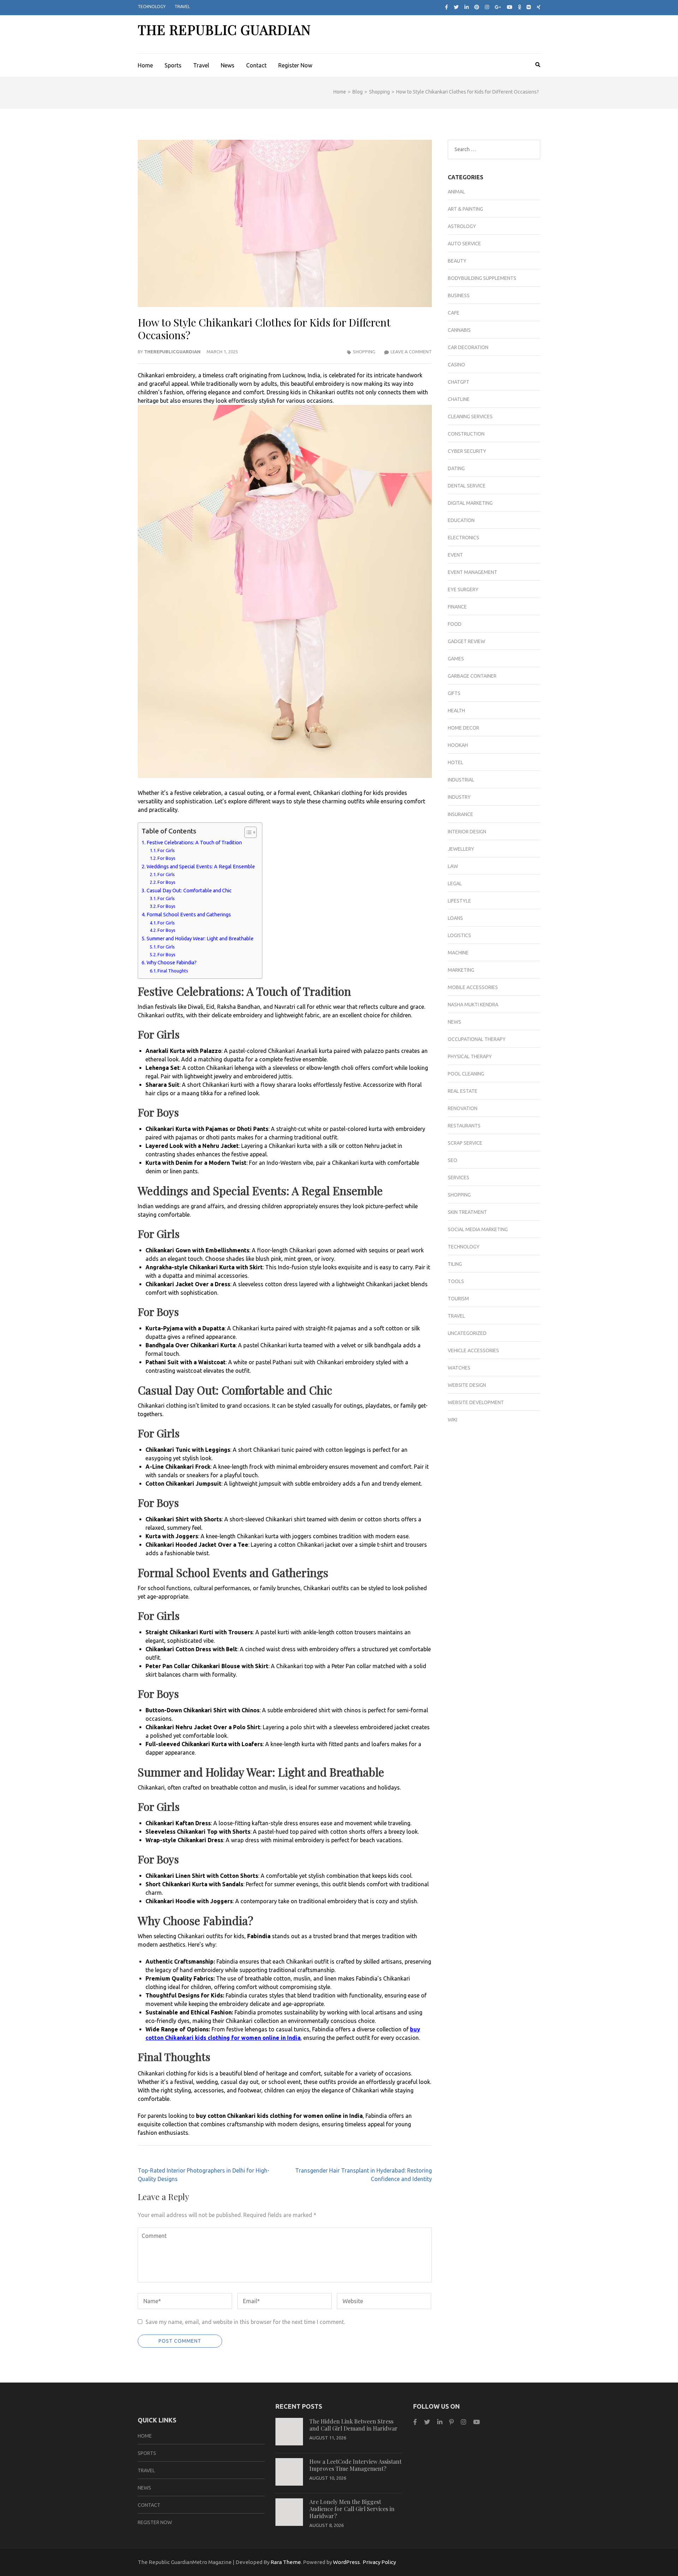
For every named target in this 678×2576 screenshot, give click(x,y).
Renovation (463, 1108)
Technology (152, 7)
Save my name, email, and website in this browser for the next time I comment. (245, 2322)
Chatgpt (459, 382)
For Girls (166, 850)
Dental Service (467, 486)
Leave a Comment (411, 352)
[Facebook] (447, 7)
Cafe (454, 313)
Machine (458, 953)
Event (455, 555)
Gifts (454, 693)
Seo (453, 1160)
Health (456, 711)
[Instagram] (487, 7)
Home (145, 65)
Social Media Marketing (478, 1229)
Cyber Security (467, 451)
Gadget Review (466, 641)
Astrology (462, 226)
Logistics (459, 935)
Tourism (458, 1299)
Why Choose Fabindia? (172, 963)
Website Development (476, 1402)
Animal (456, 192)
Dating (456, 468)
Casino (456, 365)
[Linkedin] (440, 2422)
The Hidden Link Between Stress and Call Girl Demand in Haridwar (353, 2425)
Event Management (472, 572)
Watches (459, 1368)
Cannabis (459, 330)
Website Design (467, 1385)
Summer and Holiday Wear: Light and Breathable (200, 939)
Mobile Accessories (473, 987)
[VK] (529, 7)
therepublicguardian (172, 352)
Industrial (461, 780)
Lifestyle (459, 901)
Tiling (455, 1264)
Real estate (463, 1091)
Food (455, 624)
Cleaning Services (470, 417)
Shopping (364, 352)
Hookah (458, 745)
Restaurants (464, 1126)
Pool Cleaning (466, 1074)
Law (453, 866)
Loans (455, 918)
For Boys (166, 858)
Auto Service (464, 244)
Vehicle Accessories (473, 1350)
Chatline (459, 399)
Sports (173, 65)
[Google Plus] (498, 7)
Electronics (463, 538)
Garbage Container (472, 676)
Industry (459, 797)
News (228, 65)
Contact (256, 65)
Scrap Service (465, 1143)
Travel (182, 7)
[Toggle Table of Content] (247, 832)
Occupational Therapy (477, 1039)
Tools (456, 1281)
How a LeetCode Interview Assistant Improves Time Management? (355, 2465)
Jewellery (461, 849)
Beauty (457, 261)
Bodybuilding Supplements (482, 278)
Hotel (456, 762)
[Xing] (539, 7)
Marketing (461, 970)
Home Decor (463, 728)
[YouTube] (477, 2422)
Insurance (460, 814)
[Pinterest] (477, 7)
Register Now (295, 65)
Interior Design (467, 832)
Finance (457, 607)
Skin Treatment (467, 1212)
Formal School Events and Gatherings (189, 915)
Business (459, 295)
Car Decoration (468, 347)
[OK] (520, 7)
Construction (466, 434)
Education (461, 520)
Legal (455, 883)
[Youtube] (510, 7)
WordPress (346, 2562)
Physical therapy (470, 1056)
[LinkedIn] (466, 7)
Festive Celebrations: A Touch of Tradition (194, 843)
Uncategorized (467, 1333)
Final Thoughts (173, 971)
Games (456, 659)
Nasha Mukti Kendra (473, 1005)
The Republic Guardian (224, 29)
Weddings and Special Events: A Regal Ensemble (201, 867)
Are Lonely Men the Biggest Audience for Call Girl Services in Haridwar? (352, 2509)
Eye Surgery (463, 589)
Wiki (453, 1420)
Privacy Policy (379, 2562)
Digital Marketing (470, 503)
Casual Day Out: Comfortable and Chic (189, 891)
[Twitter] (456, 7)
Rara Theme (286, 2562)
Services (459, 1178)
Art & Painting (465, 209)
